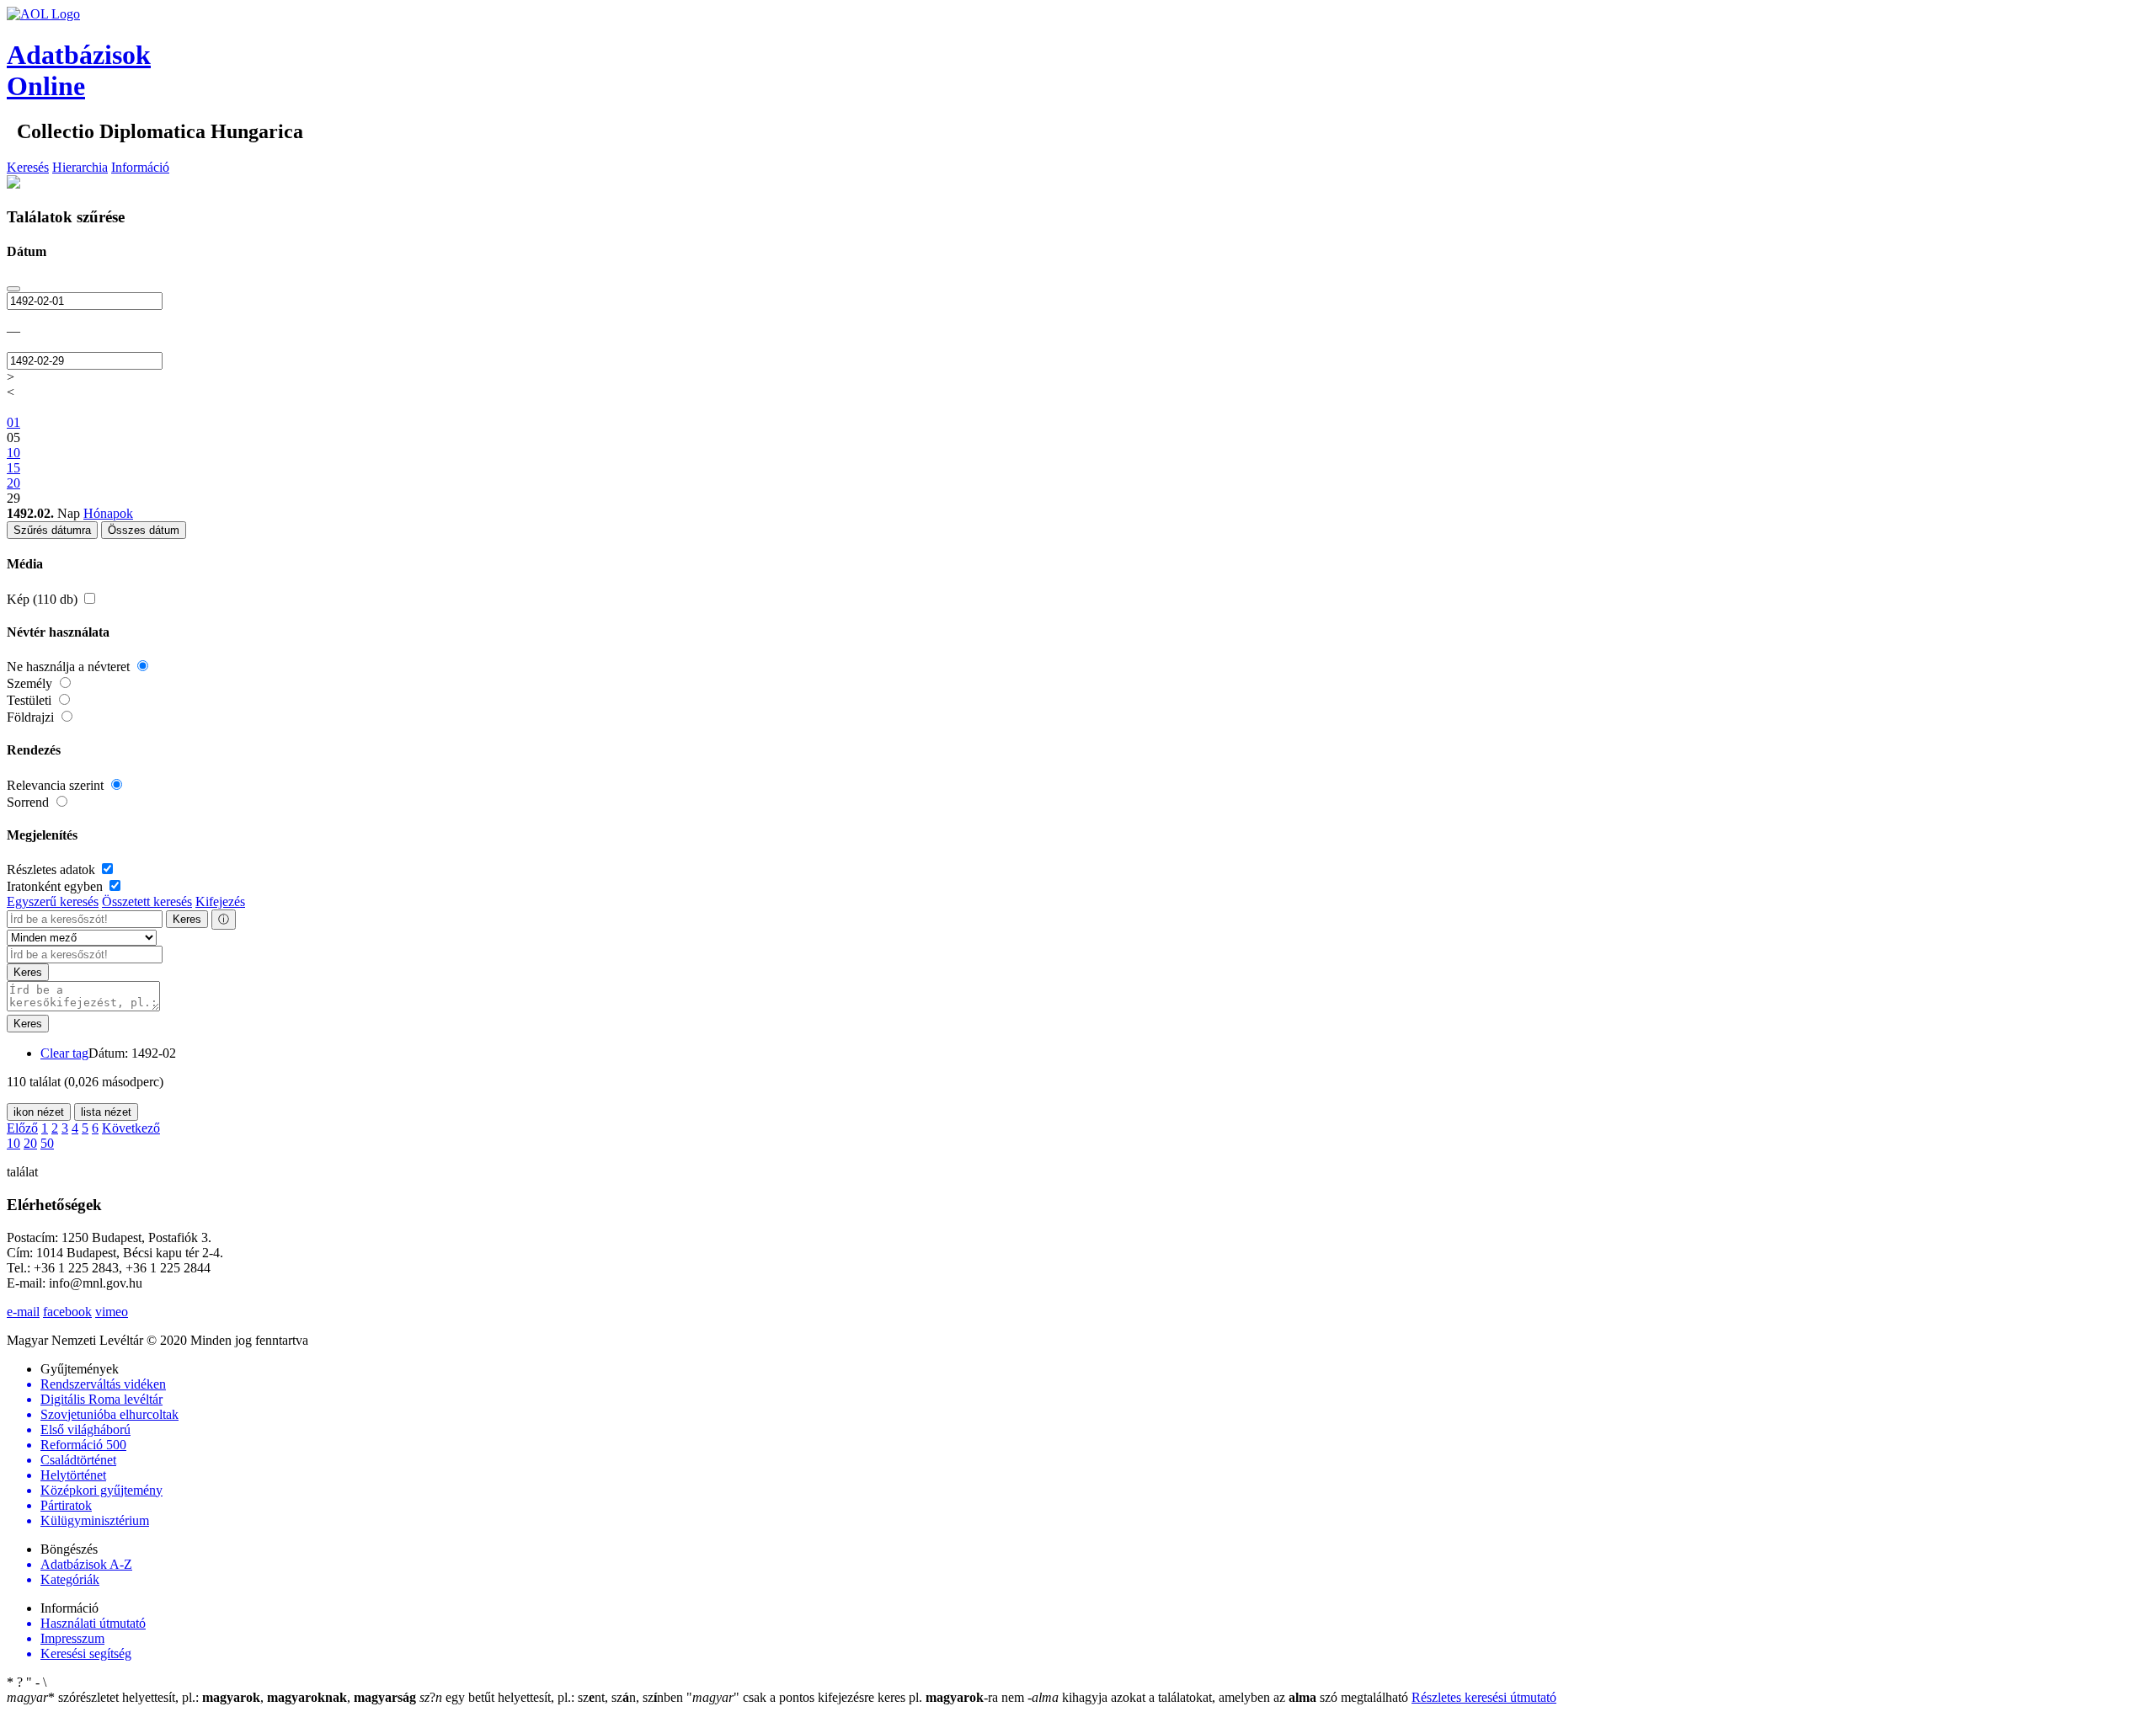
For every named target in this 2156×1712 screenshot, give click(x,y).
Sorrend (29, 802)
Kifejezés (220, 901)
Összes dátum (144, 530)
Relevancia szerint (57, 785)
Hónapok (108, 513)
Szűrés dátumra (52, 530)
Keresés (28, 167)
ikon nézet (39, 1112)
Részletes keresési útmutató (1484, 1697)
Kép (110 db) (44, 599)
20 (30, 1143)
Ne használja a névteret (70, 667)
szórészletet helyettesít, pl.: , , (211, 1697)
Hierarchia (80, 167)
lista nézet (106, 1112)
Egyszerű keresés (53, 901)
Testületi (31, 700)
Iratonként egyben (56, 886)
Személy (31, 683)
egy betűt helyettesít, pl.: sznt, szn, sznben (553, 1697)
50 (47, 1143)
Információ (140, 167)
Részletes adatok (53, 869)
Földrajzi (32, 717)
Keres (187, 919)
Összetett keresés (147, 901)
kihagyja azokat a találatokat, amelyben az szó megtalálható (1219, 1697)
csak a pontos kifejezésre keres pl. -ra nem (857, 1697)
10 (13, 1143)
